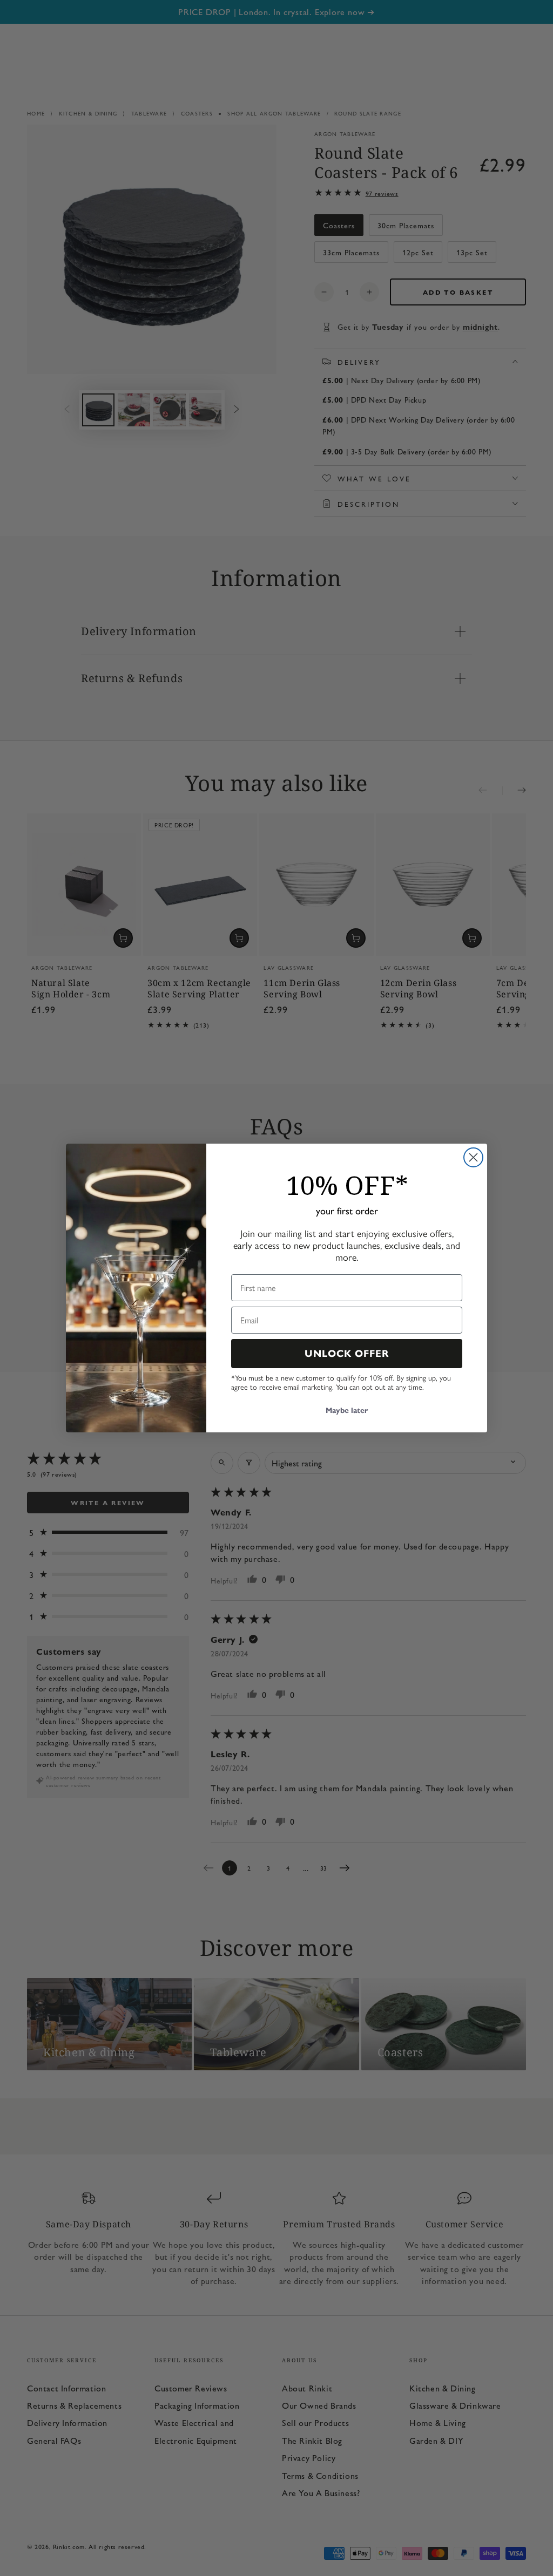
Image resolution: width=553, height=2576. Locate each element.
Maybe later (347, 1411)
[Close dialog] (473, 1157)
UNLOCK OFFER (347, 1354)
